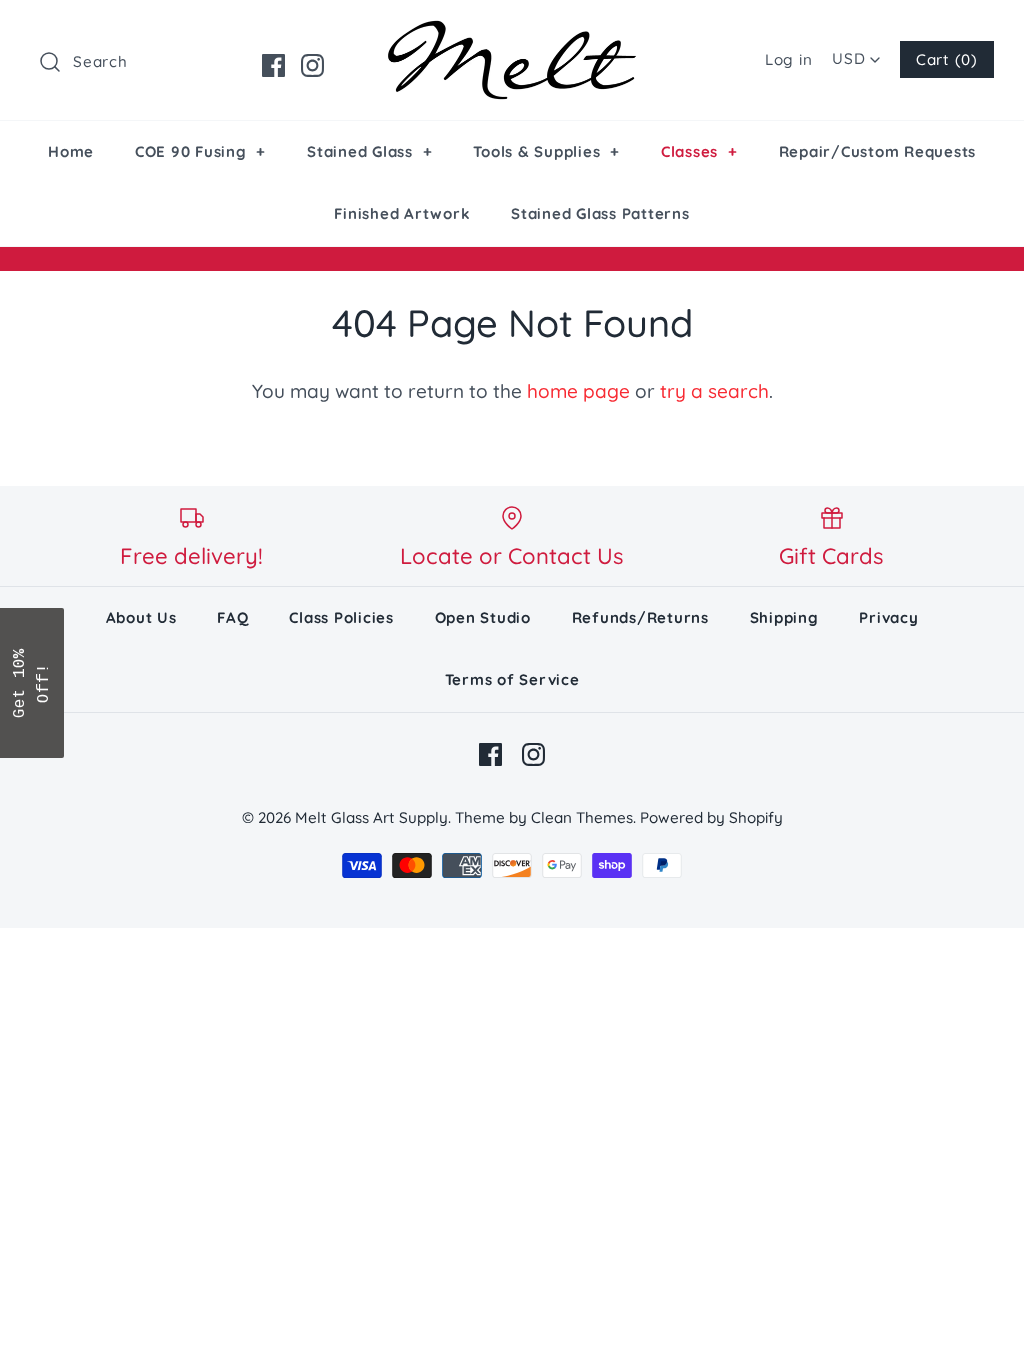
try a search (714, 391)
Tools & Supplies (546, 151)
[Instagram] (312, 65)
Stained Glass (369, 151)
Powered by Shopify (711, 817)
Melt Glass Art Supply (371, 817)
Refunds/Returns (640, 617)
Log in (789, 59)
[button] (32, 683)
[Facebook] (273, 65)
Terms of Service (512, 679)
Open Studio (483, 617)
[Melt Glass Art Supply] (512, 35)
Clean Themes (582, 817)
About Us (141, 617)
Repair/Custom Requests (878, 151)
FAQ (232, 617)
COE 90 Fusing (200, 151)
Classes (699, 151)
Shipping (784, 617)
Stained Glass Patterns (600, 213)
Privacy (888, 617)
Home (71, 151)
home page (578, 391)
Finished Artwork (402, 213)
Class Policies (341, 617)
